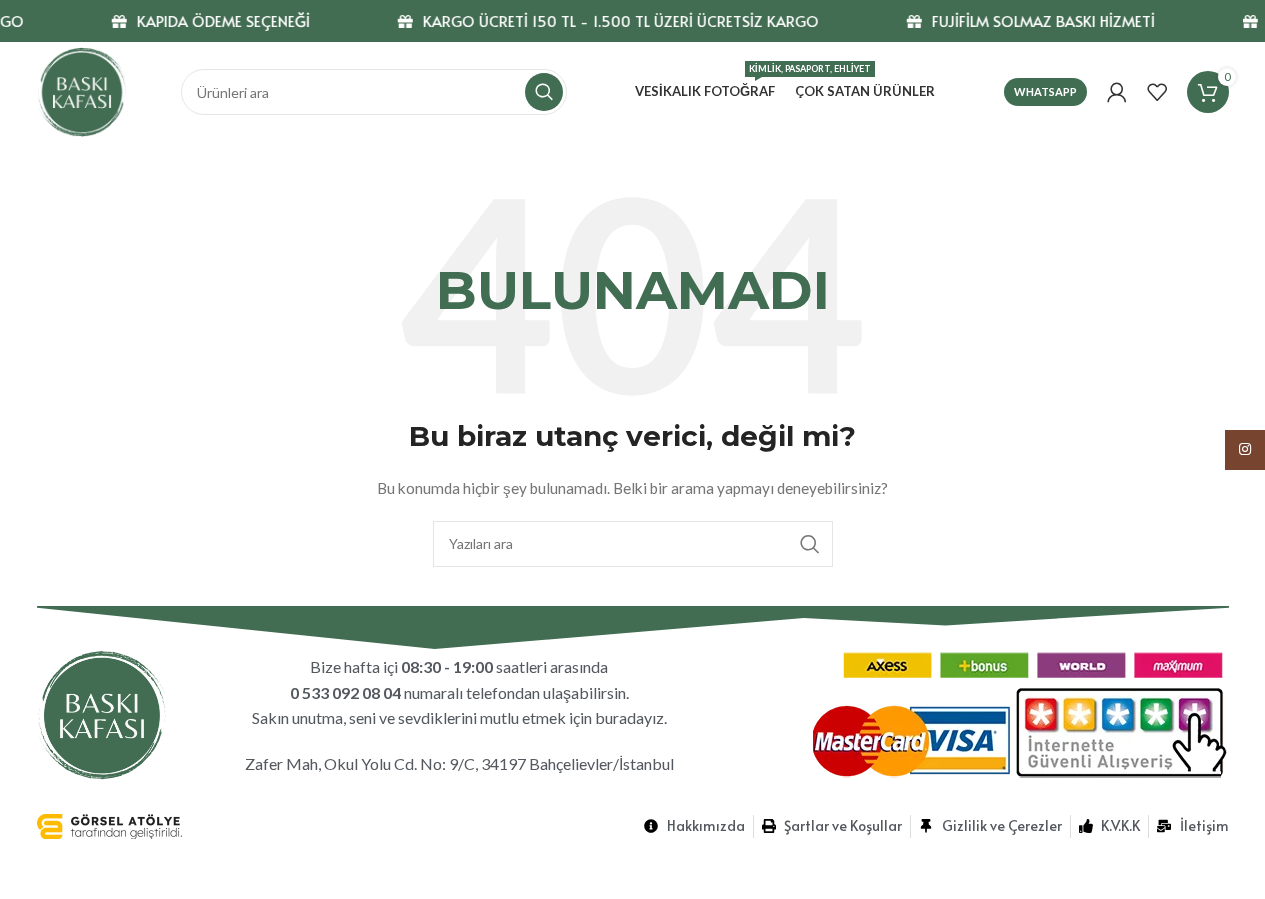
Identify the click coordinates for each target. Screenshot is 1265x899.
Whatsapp (1045, 91)
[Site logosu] (82, 90)
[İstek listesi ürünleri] (1157, 92)
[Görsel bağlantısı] (102, 713)
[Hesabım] (1117, 92)
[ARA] (544, 92)
